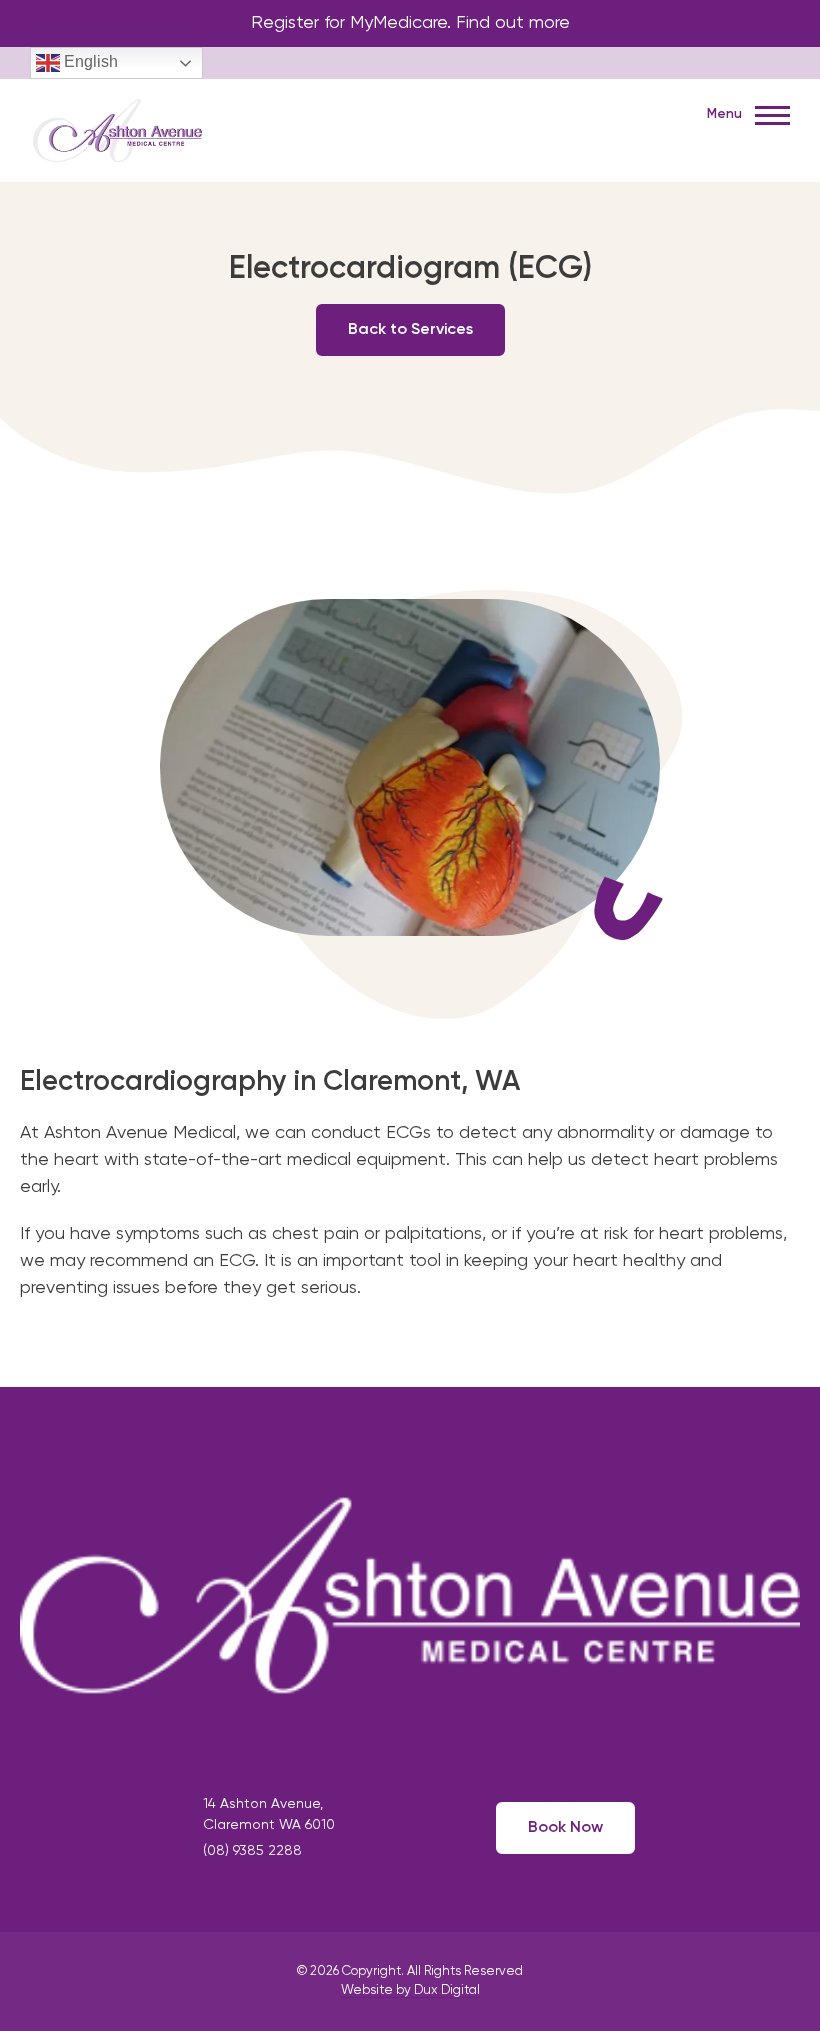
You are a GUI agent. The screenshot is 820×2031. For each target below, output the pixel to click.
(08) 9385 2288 (252, 1851)
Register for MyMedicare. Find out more (410, 23)
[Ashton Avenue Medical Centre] (118, 128)
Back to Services (410, 330)
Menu (726, 114)
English (89, 61)
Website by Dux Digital (410, 1990)
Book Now (565, 1828)
